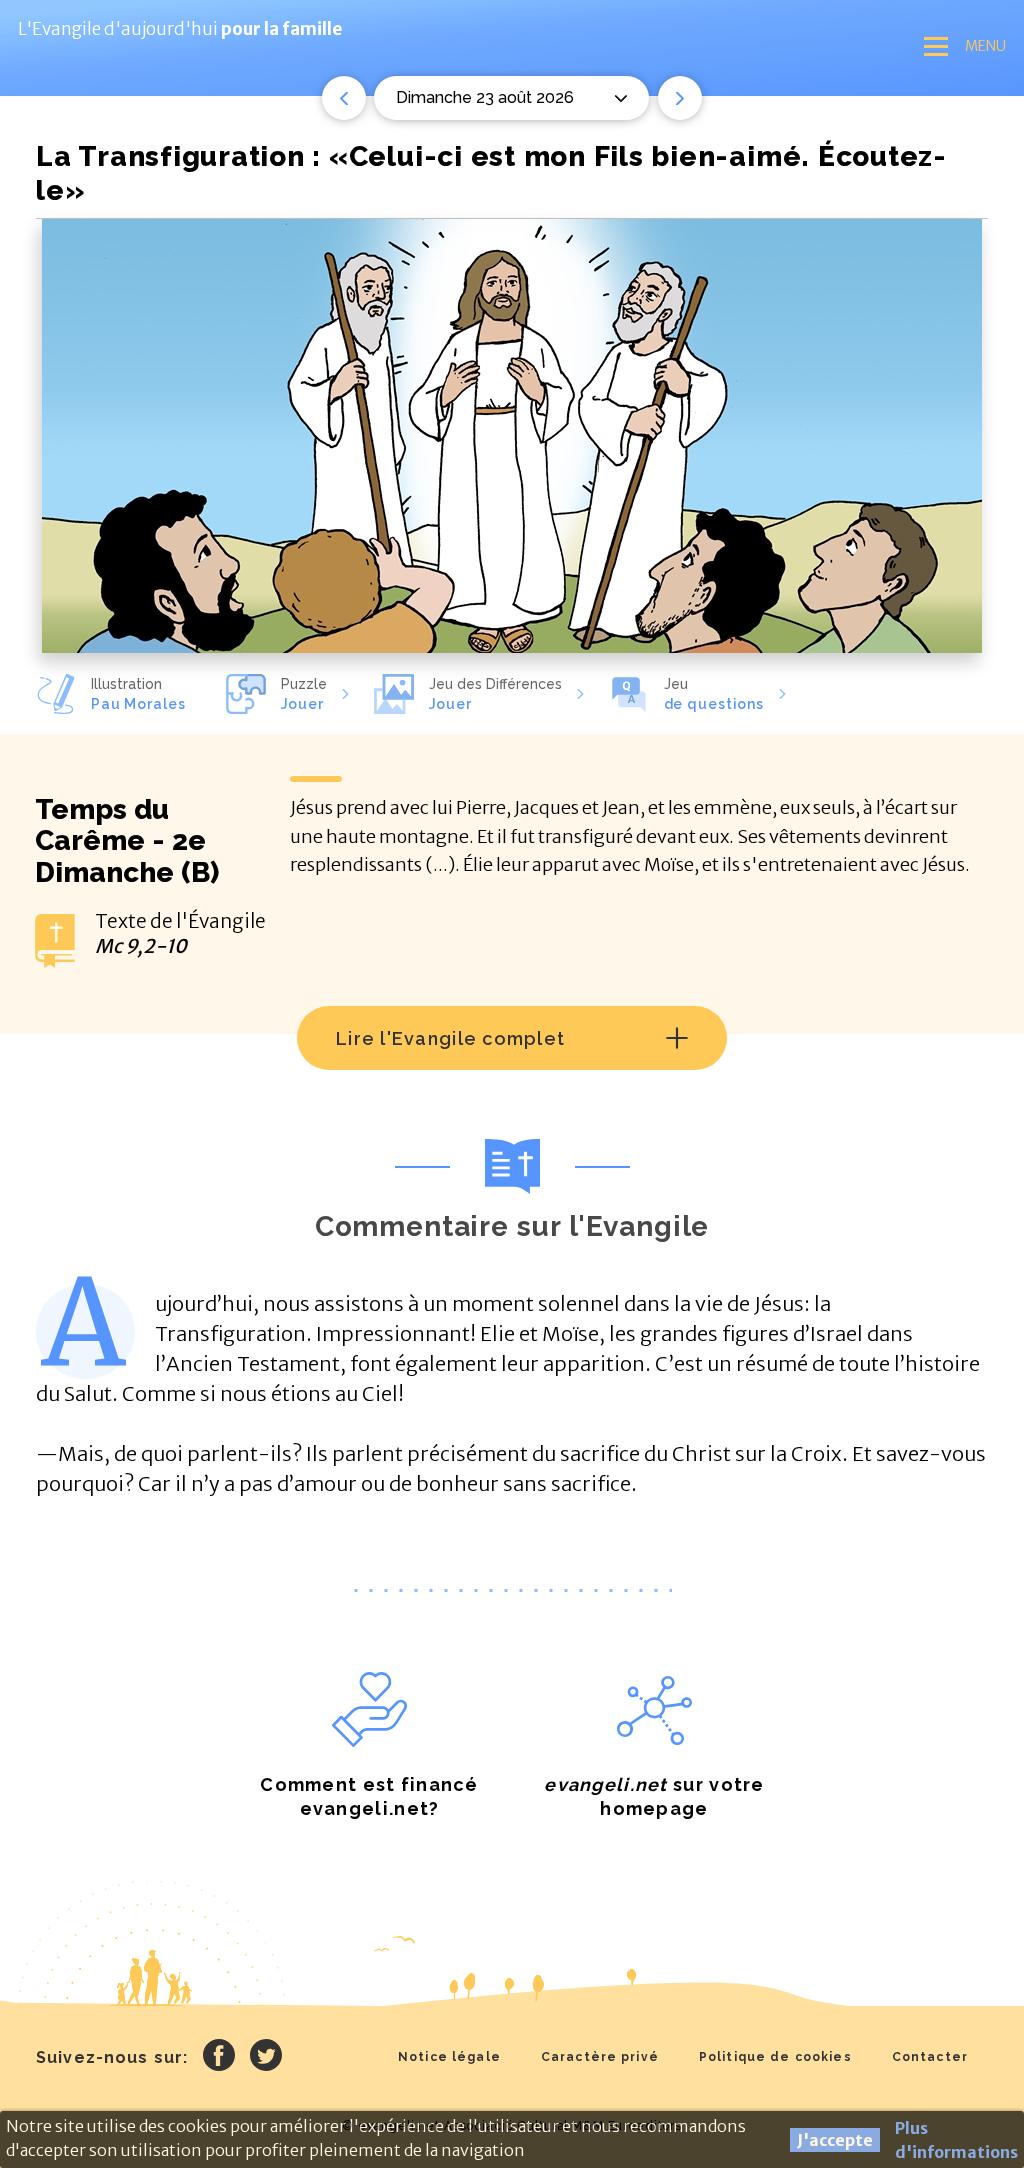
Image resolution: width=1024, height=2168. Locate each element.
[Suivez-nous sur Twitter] (266, 2058)
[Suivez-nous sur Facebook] (219, 2058)
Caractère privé (600, 2057)
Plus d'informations (956, 2140)
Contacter (930, 2057)
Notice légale (449, 2057)
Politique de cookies (775, 2057)
